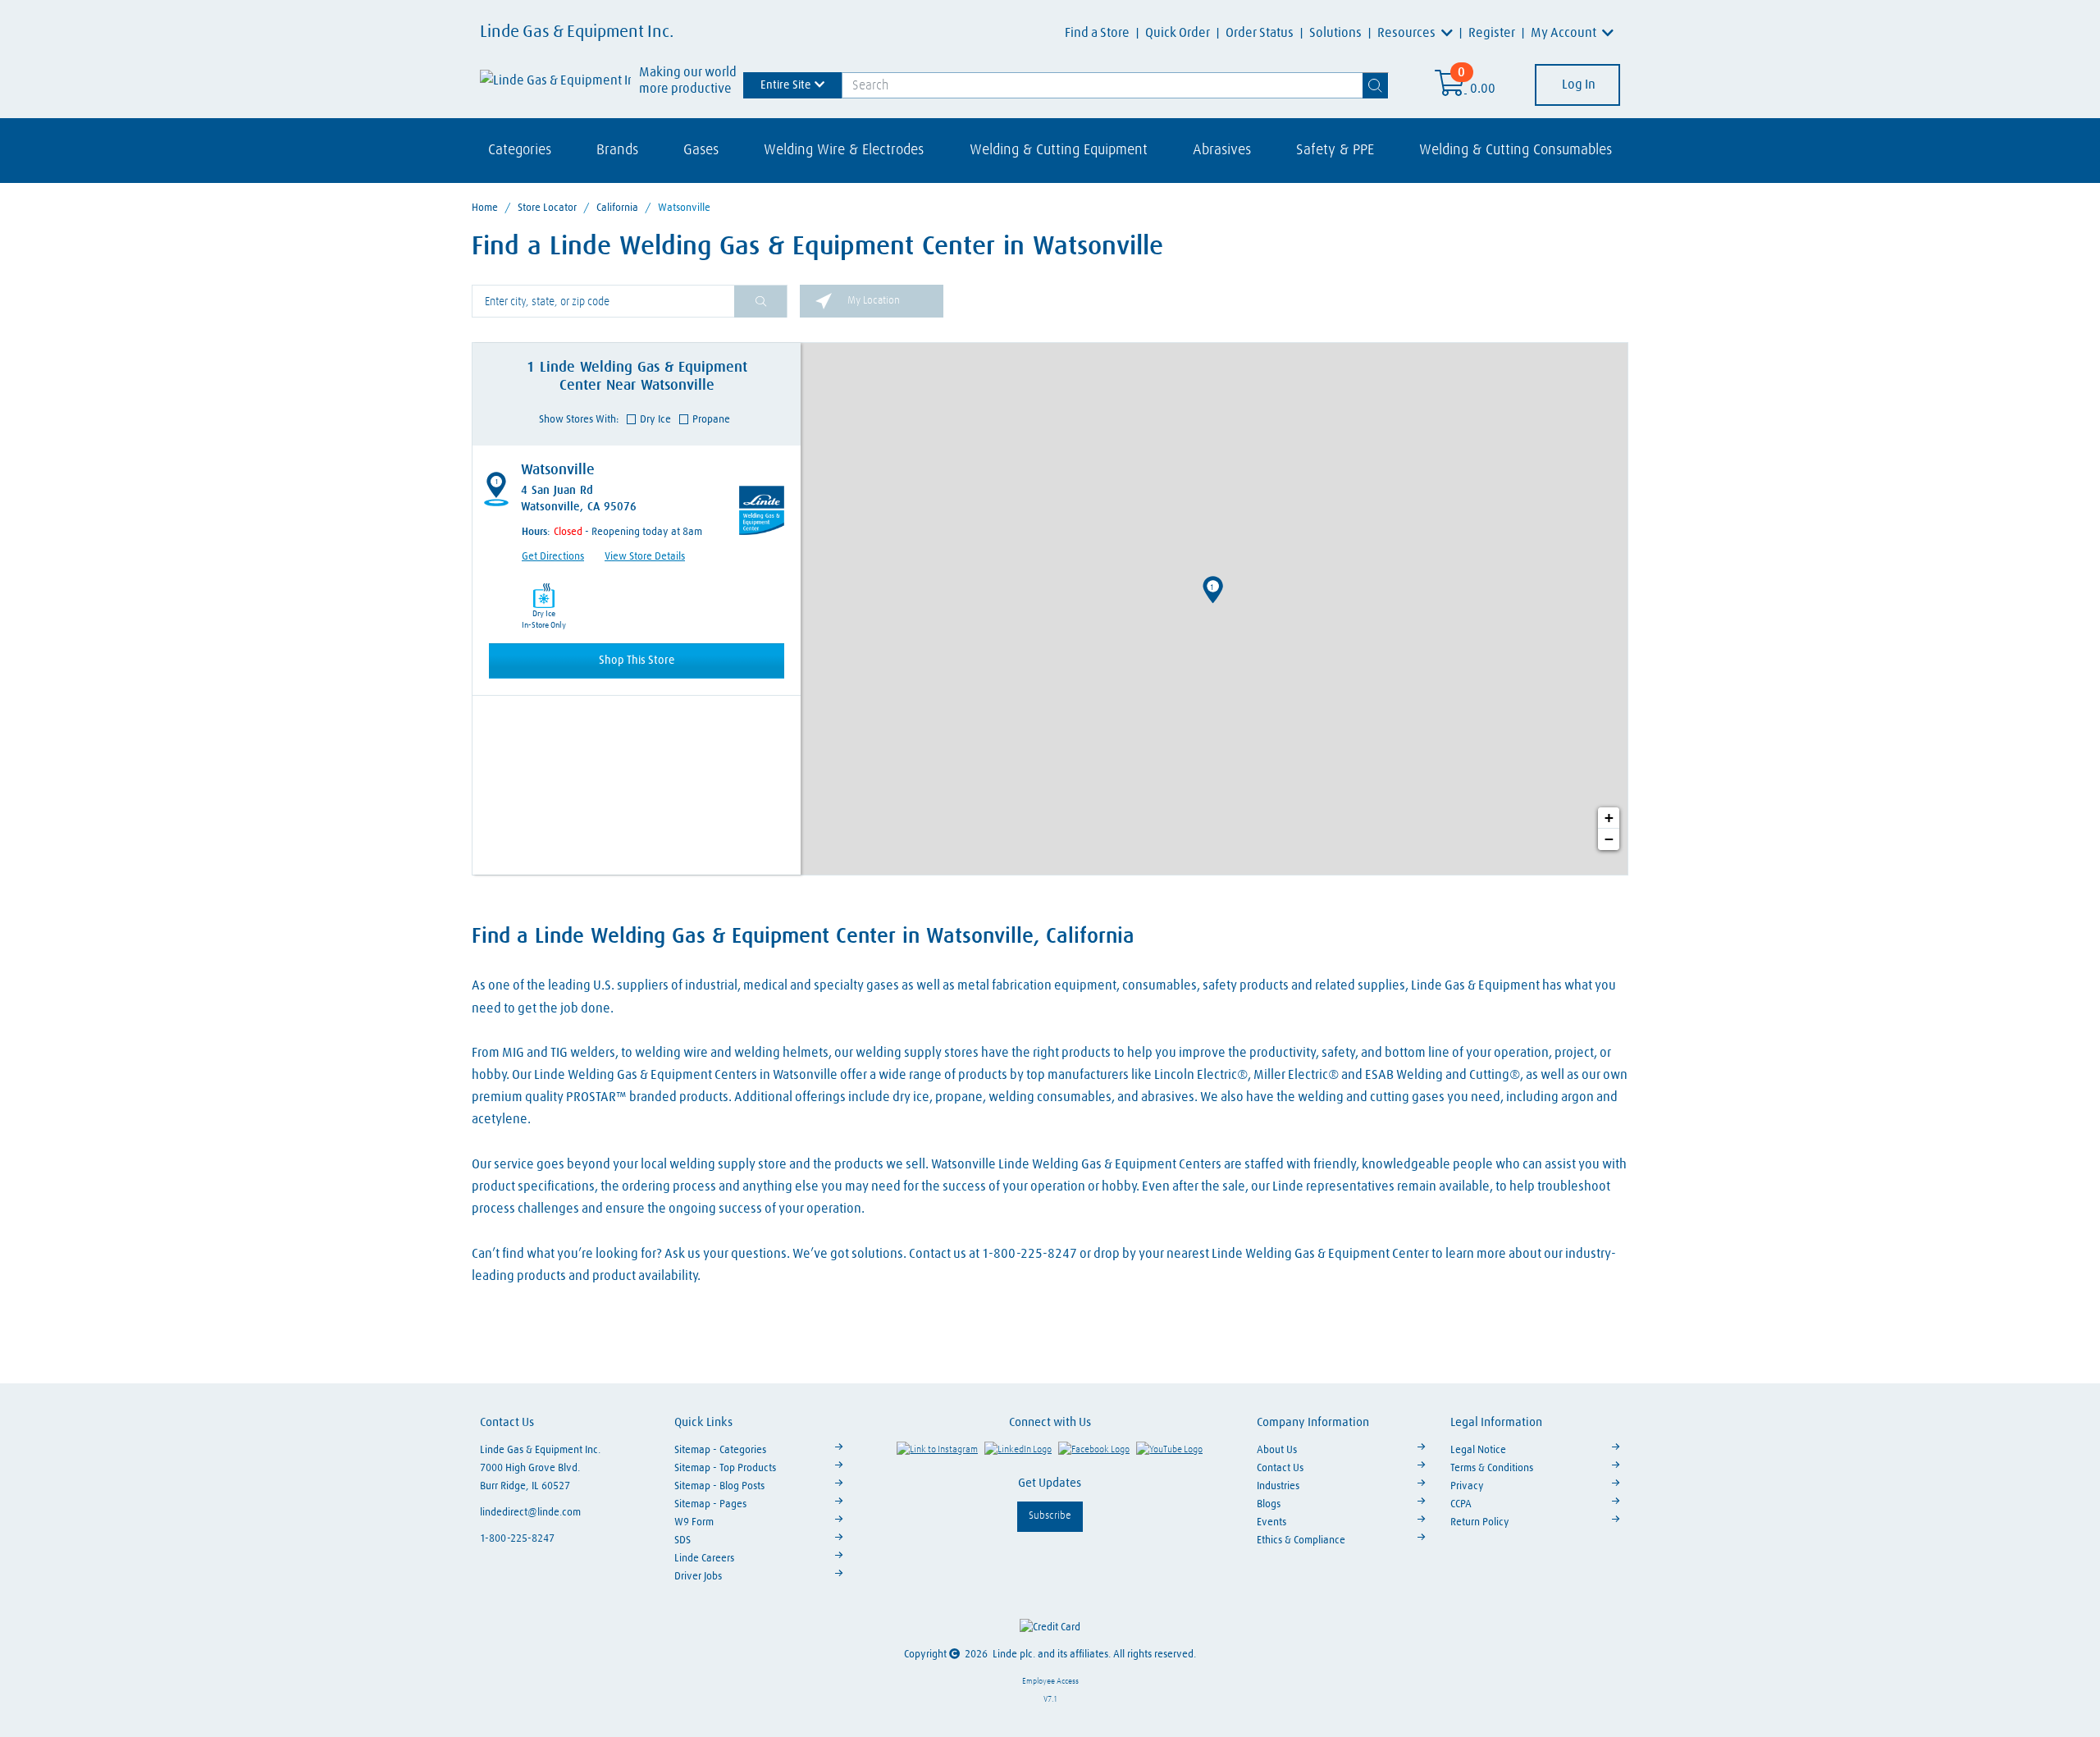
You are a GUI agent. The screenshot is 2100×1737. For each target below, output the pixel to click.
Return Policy (1480, 1522)
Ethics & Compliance (1301, 1540)
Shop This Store (637, 661)
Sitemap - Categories (720, 1450)
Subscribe (1050, 1516)
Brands (617, 150)
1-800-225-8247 (517, 1539)
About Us (1277, 1450)
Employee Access (1050, 1681)
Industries (1278, 1486)
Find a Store (1097, 33)
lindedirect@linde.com (530, 1513)
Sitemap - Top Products (725, 1468)
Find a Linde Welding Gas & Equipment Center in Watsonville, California (803, 937)
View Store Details (645, 557)
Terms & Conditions (1492, 1468)
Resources (1408, 33)
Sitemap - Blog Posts (719, 1486)
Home (485, 208)
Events (1271, 1522)
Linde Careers (704, 1559)
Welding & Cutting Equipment (1059, 150)
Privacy (1467, 1486)
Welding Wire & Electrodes (844, 150)
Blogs (1269, 1504)
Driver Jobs (698, 1577)
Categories (520, 150)
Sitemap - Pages (710, 1504)
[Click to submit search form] (760, 302)
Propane (711, 420)
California (617, 208)
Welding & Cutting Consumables (1516, 150)
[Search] (1376, 85)
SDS (682, 1540)
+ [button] (1609, 818)
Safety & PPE (1335, 150)
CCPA (1461, 1504)
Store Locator (547, 208)
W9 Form (694, 1522)
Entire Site (786, 85)
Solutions (1335, 33)
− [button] (1609, 839)
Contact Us (1280, 1468)
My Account (1565, 33)
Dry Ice (655, 420)
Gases (701, 150)
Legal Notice (1478, 1450)
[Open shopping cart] (1451, 89)
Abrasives (1222, 150)
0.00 (1483, 89)
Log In (1577, 85)
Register (1492, 33)
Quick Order (1178, 33)
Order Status (1260, 33)
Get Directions (553, 557)
